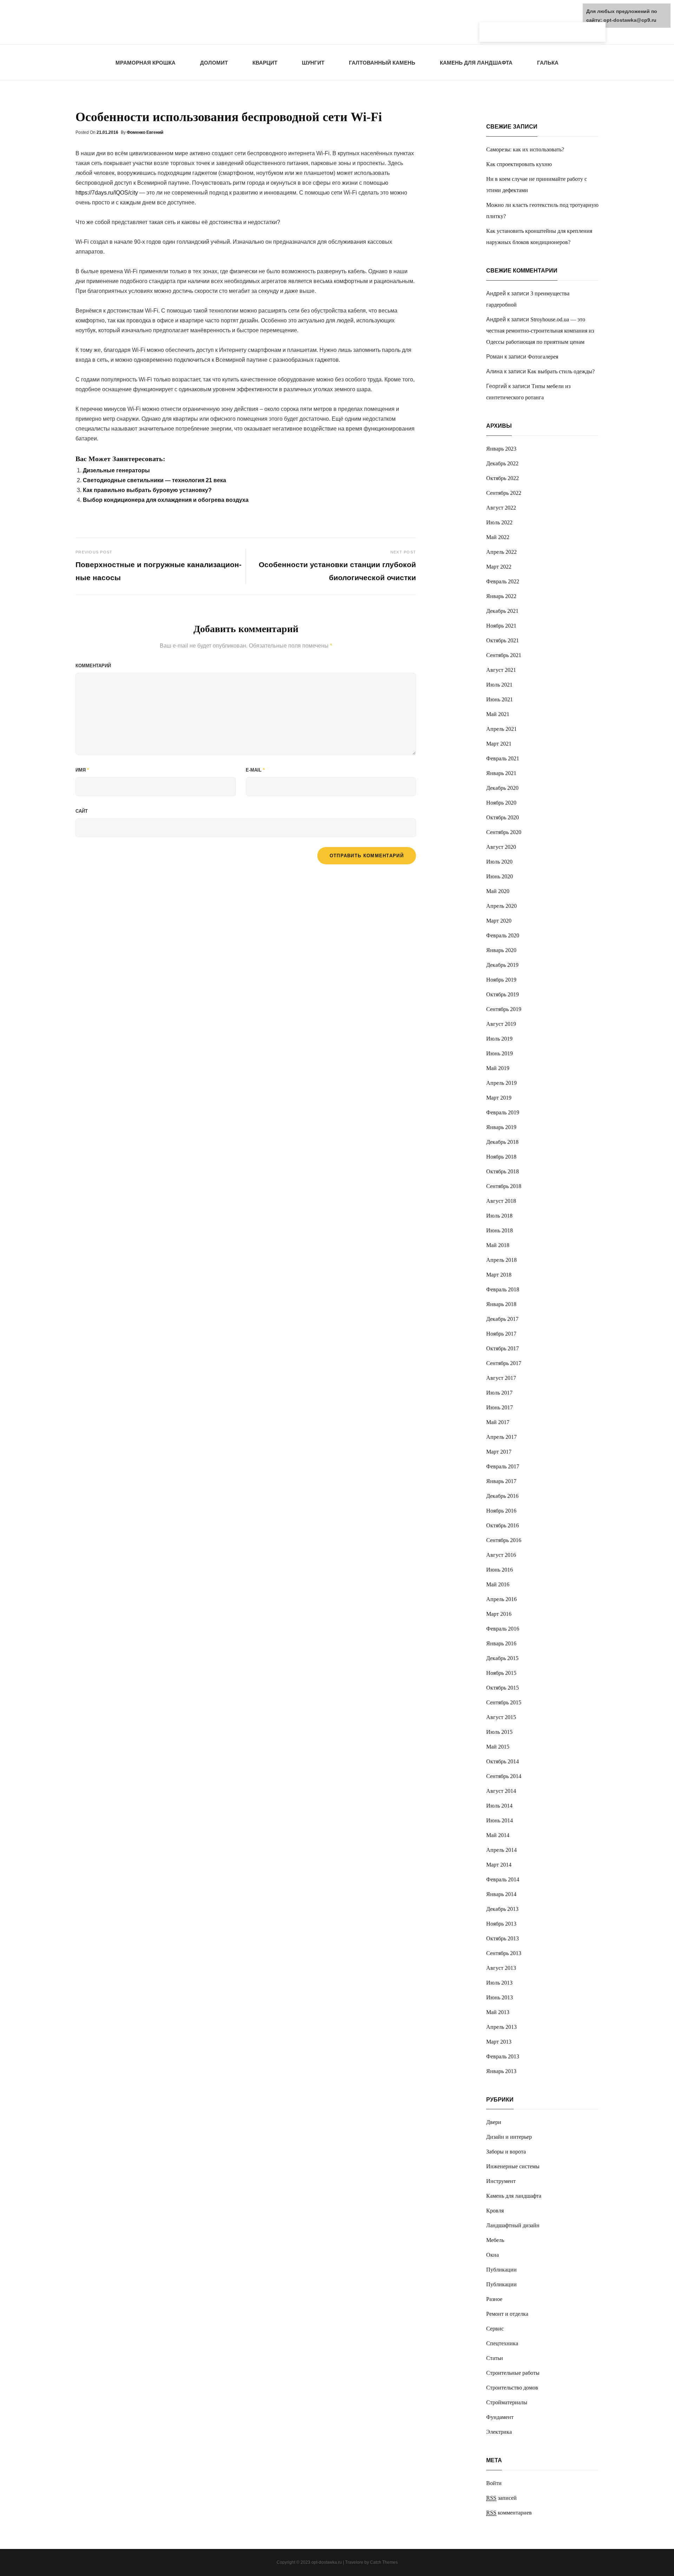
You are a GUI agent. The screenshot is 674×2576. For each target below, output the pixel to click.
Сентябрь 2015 (504, 1702)
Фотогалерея (543, 357)
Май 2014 (498, 1835)
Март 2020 (499, 921)
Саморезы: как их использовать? (525, 149)
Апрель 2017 (501, 1437)
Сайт (82, 811)
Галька (548, 63)
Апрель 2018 (501, 1260)
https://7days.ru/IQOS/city (107, 193)
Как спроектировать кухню (519, 164)
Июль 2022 (499, 522)
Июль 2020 (499, 862)
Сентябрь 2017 (504, 1363)
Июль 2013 (499, 1983)
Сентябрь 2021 (504, 655)
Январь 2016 (501, 1643)
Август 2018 (501, 1201)
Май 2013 (498, 2012)
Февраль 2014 (503, 1879)
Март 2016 (499, 1614)
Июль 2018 (499, 1216)
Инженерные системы (513, 2166)
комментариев (509, 2513)
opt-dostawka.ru (327, 2562)
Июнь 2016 (500, 1570)
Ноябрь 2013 (501, 1924)
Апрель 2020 (501, 906)
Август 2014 (501, 1791)
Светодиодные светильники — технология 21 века (154, 480)
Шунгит (313, 63)
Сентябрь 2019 (504, 1009)
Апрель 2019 (501, 1083)
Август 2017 (501, 1378)
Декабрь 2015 (502, 1658)
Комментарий (93, 666)
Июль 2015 (499, 1732)
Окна (493, 2255)
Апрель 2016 (501, 1599)
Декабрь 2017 (502, 1319)
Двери (494, 2122)
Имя (82, 770)
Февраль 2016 (503, 1629)
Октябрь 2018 (503, 1171)
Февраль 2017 (503, 1466)
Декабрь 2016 (502, 1496)
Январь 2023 (501, 449)
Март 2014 (499, 1865)
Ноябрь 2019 (501, 980)
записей (501, 2498)
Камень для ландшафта (476, 63)
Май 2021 (498, 714)
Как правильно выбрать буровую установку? (147, 490)
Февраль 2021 (503, 758)
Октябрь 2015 (503, 1688)
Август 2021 (501, 670)
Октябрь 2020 (503, 817)
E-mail (255, 770)
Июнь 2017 (500, 1407)
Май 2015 (498, 1747)
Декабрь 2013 (502, 1909)
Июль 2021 (499, 685)
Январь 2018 (501, 1304)
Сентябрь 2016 (504, 1540)
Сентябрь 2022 (504, 493)
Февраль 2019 (503, 1112)
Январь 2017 (501, 1481)
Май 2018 (498, 1245)
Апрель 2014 (501, 1850)
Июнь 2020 (500, 876)
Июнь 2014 (500, 1820)
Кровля (495, 2211)
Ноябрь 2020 (501, 803)
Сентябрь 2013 (504, 1953)
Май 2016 (498, 1584)
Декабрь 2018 (502, 1142)
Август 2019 (501, 1024)
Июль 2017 (499, 1393)
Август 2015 (501, 1717)
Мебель (495, 2240)
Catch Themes (384, 2562)
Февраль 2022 (503, 581)
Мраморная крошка (146, 63)
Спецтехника (502, 2343)
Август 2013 (501, 1968)
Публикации (501, 2270)
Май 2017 (498, 1422)
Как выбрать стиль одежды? (561, 371)
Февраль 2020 (503, 935)
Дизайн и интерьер (509, 2137)
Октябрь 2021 (503, 640)
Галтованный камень (382, 63)
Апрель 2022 (501, 552)
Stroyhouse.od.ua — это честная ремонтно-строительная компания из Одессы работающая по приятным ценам (540, 331)
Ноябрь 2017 (501, 1334)
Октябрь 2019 (503, 994)
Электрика (499, 2432)
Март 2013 (499, 2042)
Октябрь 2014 (503, 1761)
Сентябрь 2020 (504, 832)
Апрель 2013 (501, 2027)
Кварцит (265, 63)
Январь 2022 (501, 596)
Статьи (495, 2358)
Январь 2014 (501, 1894)
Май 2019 (498, 1068)
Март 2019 (499, 1098)
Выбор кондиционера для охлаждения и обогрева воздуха (166, 500)
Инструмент (501, 2181)
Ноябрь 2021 (501, 626)
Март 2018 (499, 1275)
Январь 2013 (501, 2071)
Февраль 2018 (503, 1289)
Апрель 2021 (501, 729)
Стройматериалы (507, 2402)
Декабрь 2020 (502, 788)
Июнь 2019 (500, 1053)
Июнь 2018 (500, 1230)
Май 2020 (498, 891)
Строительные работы (513, 2373)
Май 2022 (498, 537)
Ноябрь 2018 (501, 1157)
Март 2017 (499, 1452)
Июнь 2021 (500, 699)
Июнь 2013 (500, 1997)
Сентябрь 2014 (504, 1776)
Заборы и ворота (506, 2152)
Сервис (495, 2329)
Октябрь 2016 (503, 1525)
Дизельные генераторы (116, 470)
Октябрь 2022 (503, 478)
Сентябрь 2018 (504, 1186)
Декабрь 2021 (502, 611)
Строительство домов (512, 2388)
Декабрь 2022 (502, 463)
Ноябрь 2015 (501, 1673)
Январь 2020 (501, 950)
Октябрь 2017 (503, 1348)
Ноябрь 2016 (501, 1511)
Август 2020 (501, 847)
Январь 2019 (501, 1127)
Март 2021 (499, 744)
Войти (494, 2483)
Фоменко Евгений (145, 132)
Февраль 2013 (503, 2056)
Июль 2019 (499, 1039)
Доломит (214, 63)
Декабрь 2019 (502, 965)
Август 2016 (501, 1555)
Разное (494, 2299)
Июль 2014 (499, 1806)
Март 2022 (499, 567)
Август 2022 (501, 508)
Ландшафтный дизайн (513, 2225)
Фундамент (500, 2417)
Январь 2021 (501, 773)
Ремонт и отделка (507, 2314)
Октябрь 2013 (503, 1938)
